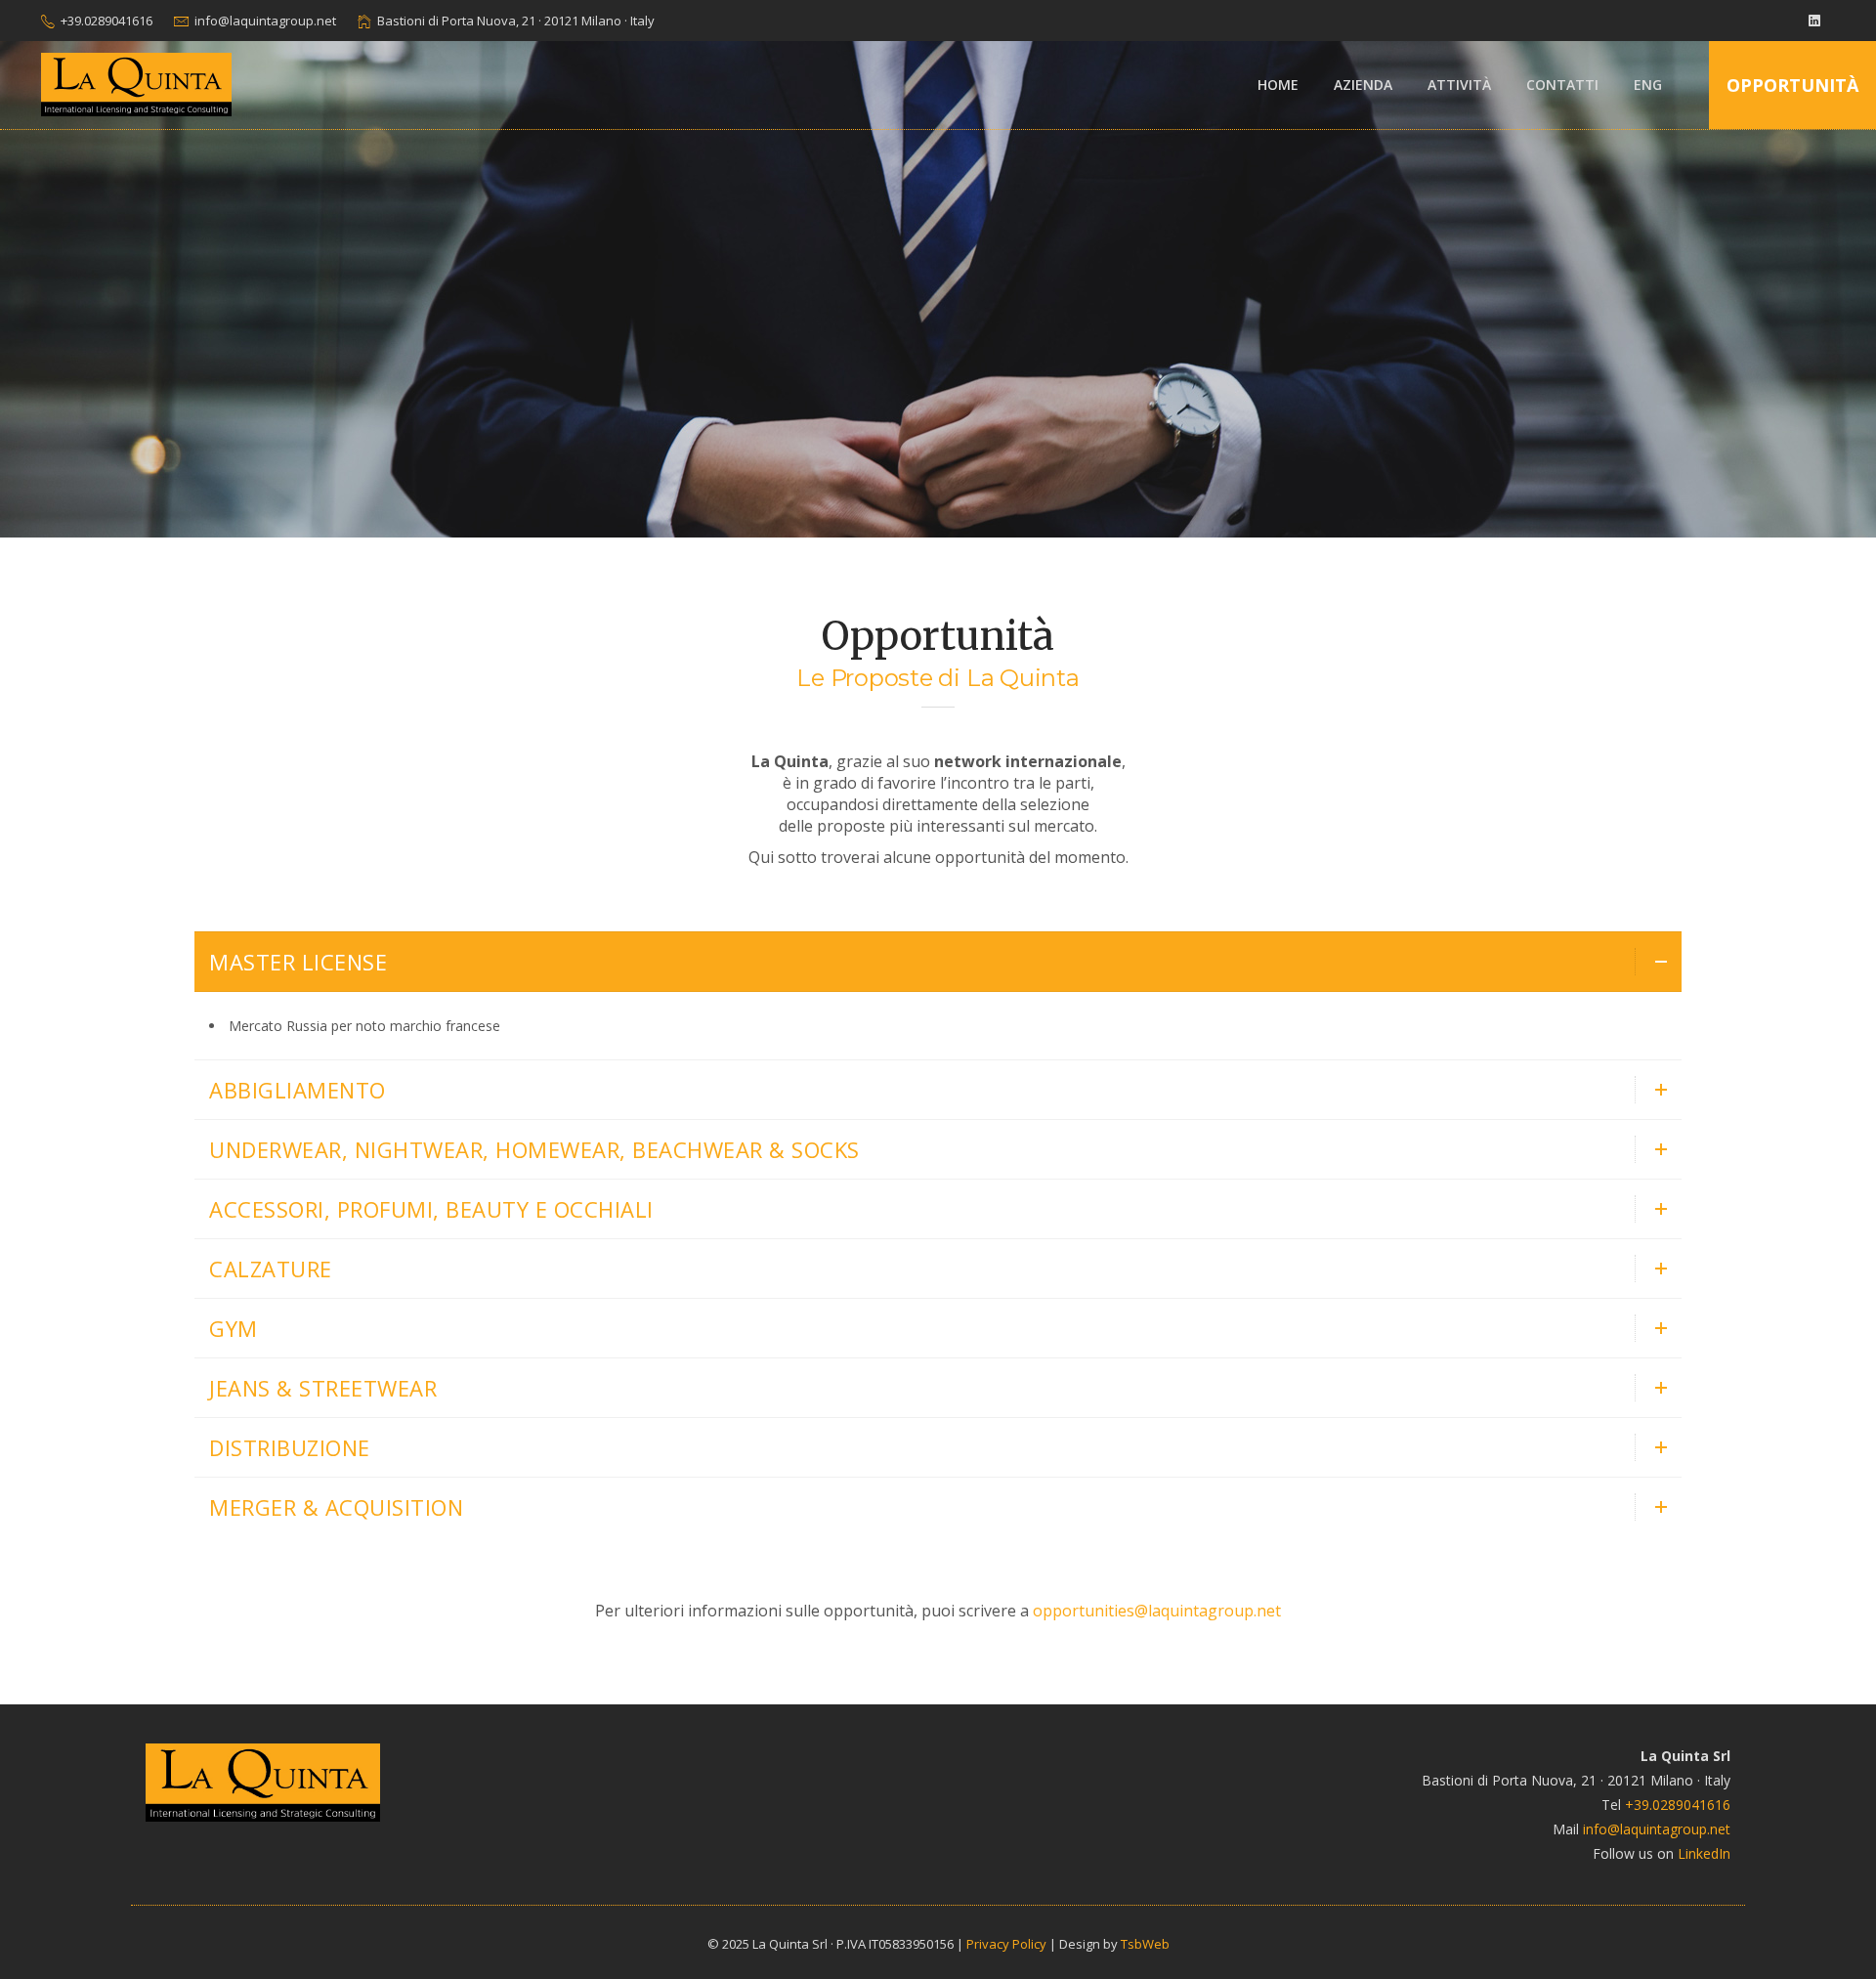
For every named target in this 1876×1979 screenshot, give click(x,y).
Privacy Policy (1006, 1944)
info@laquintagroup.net (265, 21)
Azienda (1363, 85)
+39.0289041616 (107, 21)
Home (1278, 85)
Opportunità (1792, 85)
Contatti (1562, 85)
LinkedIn (1704, 1853)
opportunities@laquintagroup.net (1157, 1611)
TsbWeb (1145, 1944)
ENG (1648, 85)
